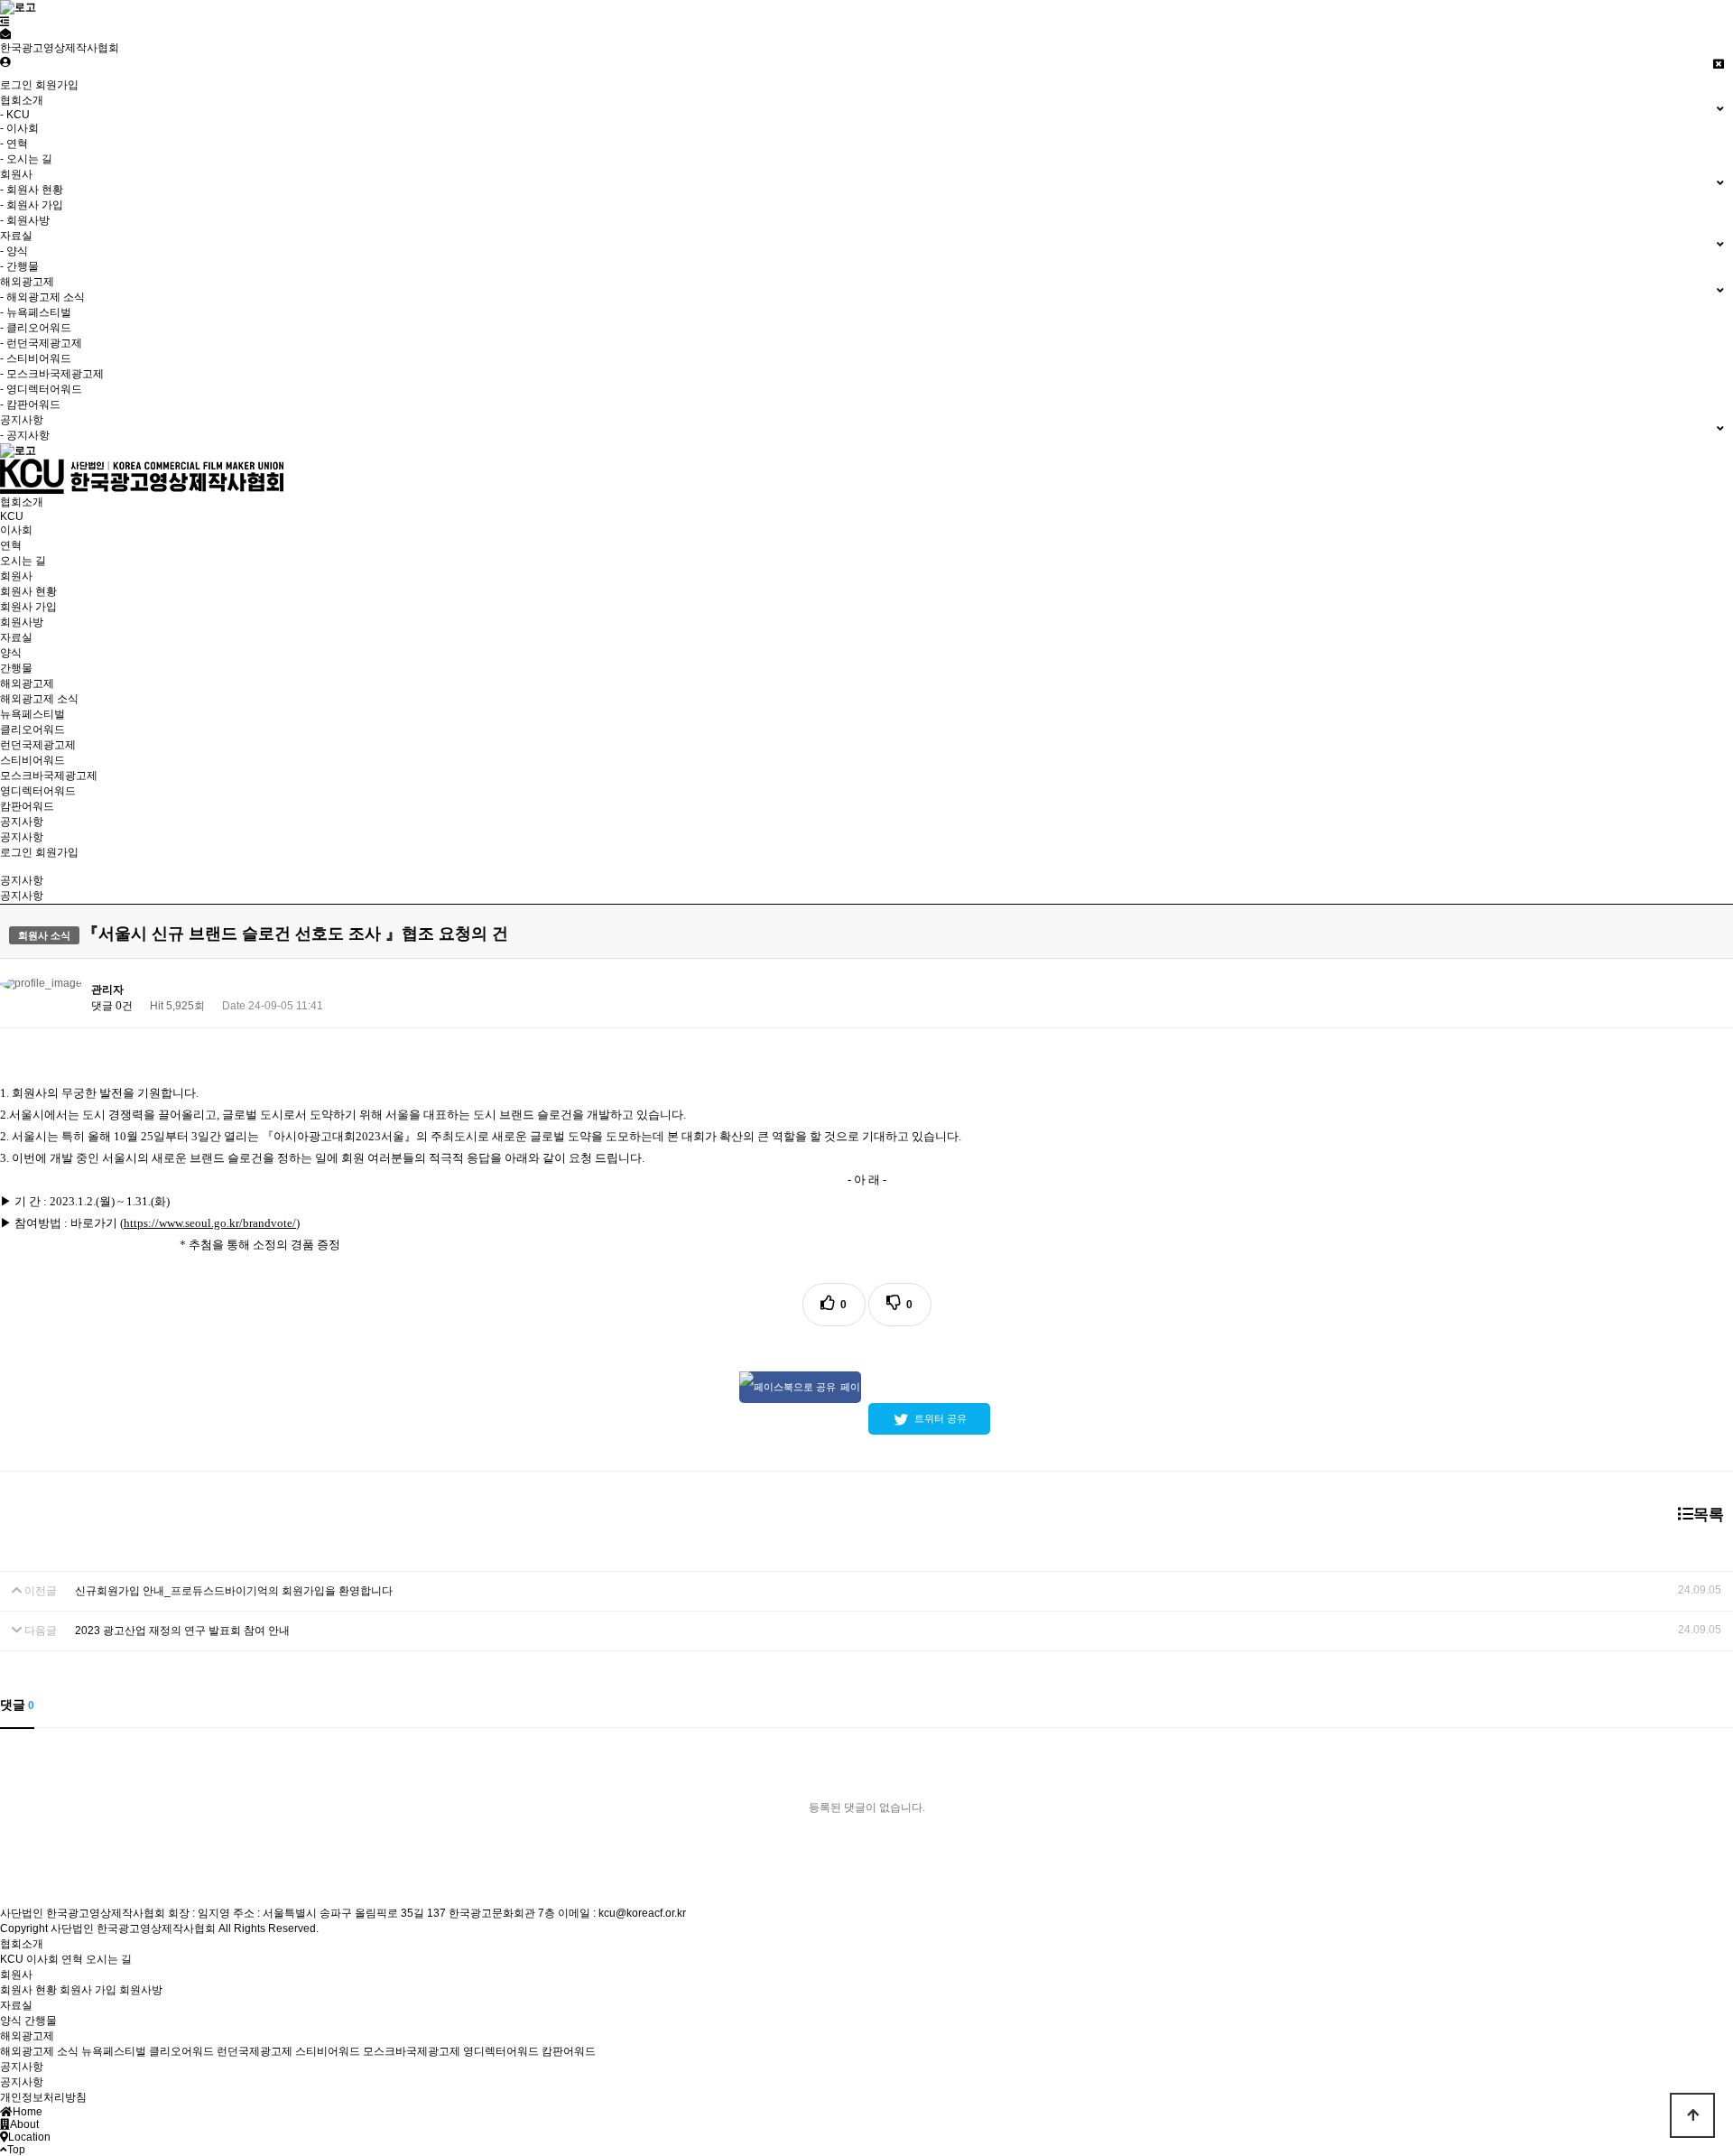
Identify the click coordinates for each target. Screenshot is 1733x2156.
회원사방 (22, 622)
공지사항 (22, 822)
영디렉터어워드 (38, 791)
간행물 (16, 668)
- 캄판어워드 (30, 404)
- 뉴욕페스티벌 (36, 312)
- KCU (15, 115)
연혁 (11, 545)
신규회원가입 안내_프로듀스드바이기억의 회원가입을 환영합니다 (234, 1591)
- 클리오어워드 (36, 328)
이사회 (16, 530)
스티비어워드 (32, 760)
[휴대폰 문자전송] (5, 34)
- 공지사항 (25, 435)
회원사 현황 (28, 591)
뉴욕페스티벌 (32, 714)
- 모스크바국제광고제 (52, 374)
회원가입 (57, 85)
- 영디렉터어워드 (41, 389)
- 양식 (14, 251)
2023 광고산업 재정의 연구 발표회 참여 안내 (182, 1631)
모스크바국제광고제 (49, 776)
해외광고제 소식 (39, 699)
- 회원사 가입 (32, 205)
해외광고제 (27, 683)
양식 (11, 653)
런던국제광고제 (38, 745)
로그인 (16, 85)
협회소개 (22, 502)
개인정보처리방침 (43, 2097)
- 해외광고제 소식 (42, 297)
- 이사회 (19, 128)
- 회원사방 (25, 220)
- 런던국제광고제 (41, 343)
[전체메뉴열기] (5, 22)
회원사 (16, 576)
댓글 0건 (112, 1006)
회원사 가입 (28, 607)
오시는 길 (23, 561)
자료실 (16, 637)
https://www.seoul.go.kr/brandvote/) (212, 1223)
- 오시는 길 (26, 159)
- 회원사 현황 (32, 190)
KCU (12, 516)
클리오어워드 (32, 730)
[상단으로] (1692, 2115)
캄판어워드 (27, 806)
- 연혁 (14, 144)
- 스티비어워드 (36, 358)
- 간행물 (19, 266)
